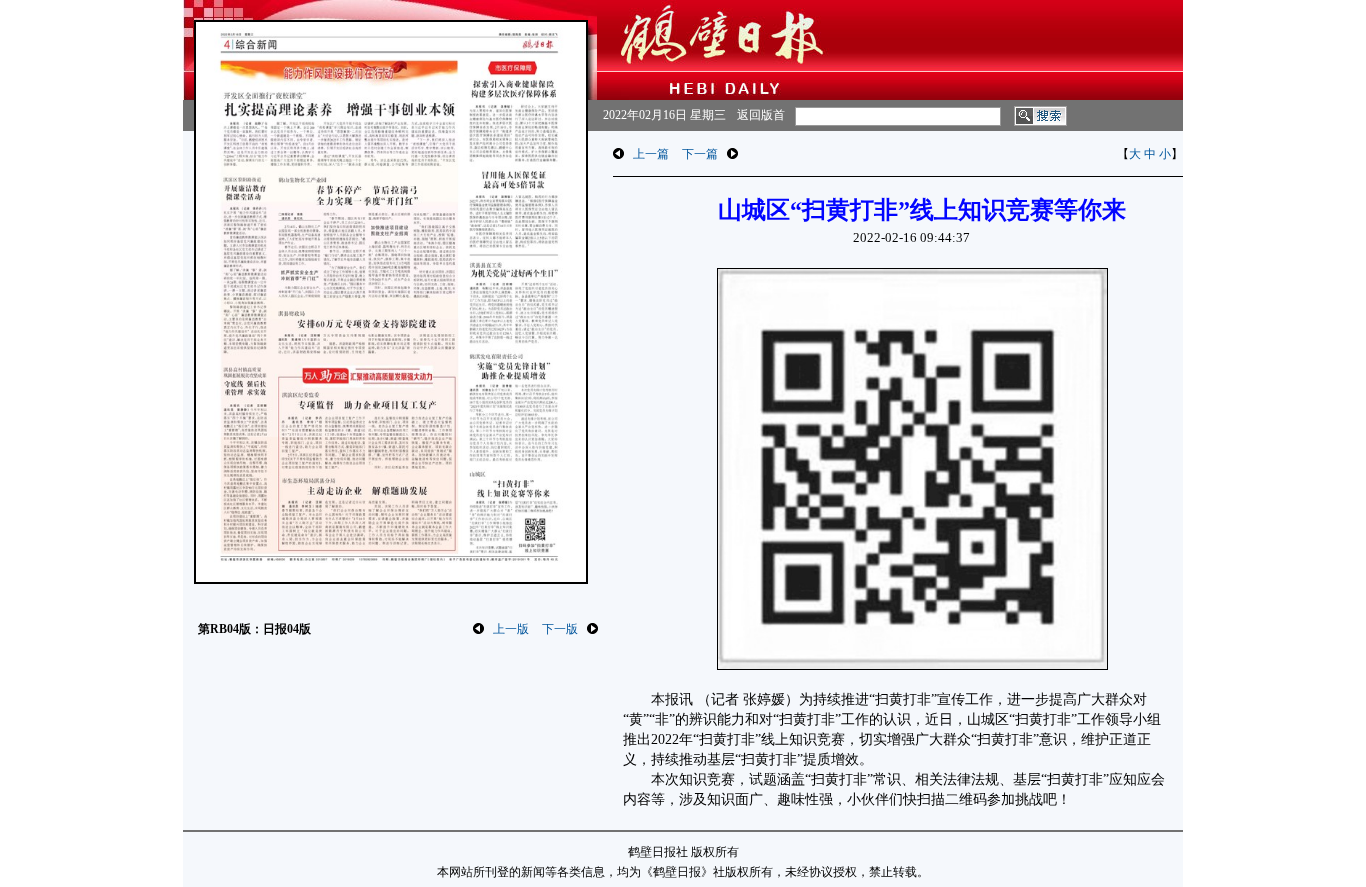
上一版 (511, 629)
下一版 (560, 629)
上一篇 (651, 154)
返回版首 (761, 115)
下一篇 (700, 154)
